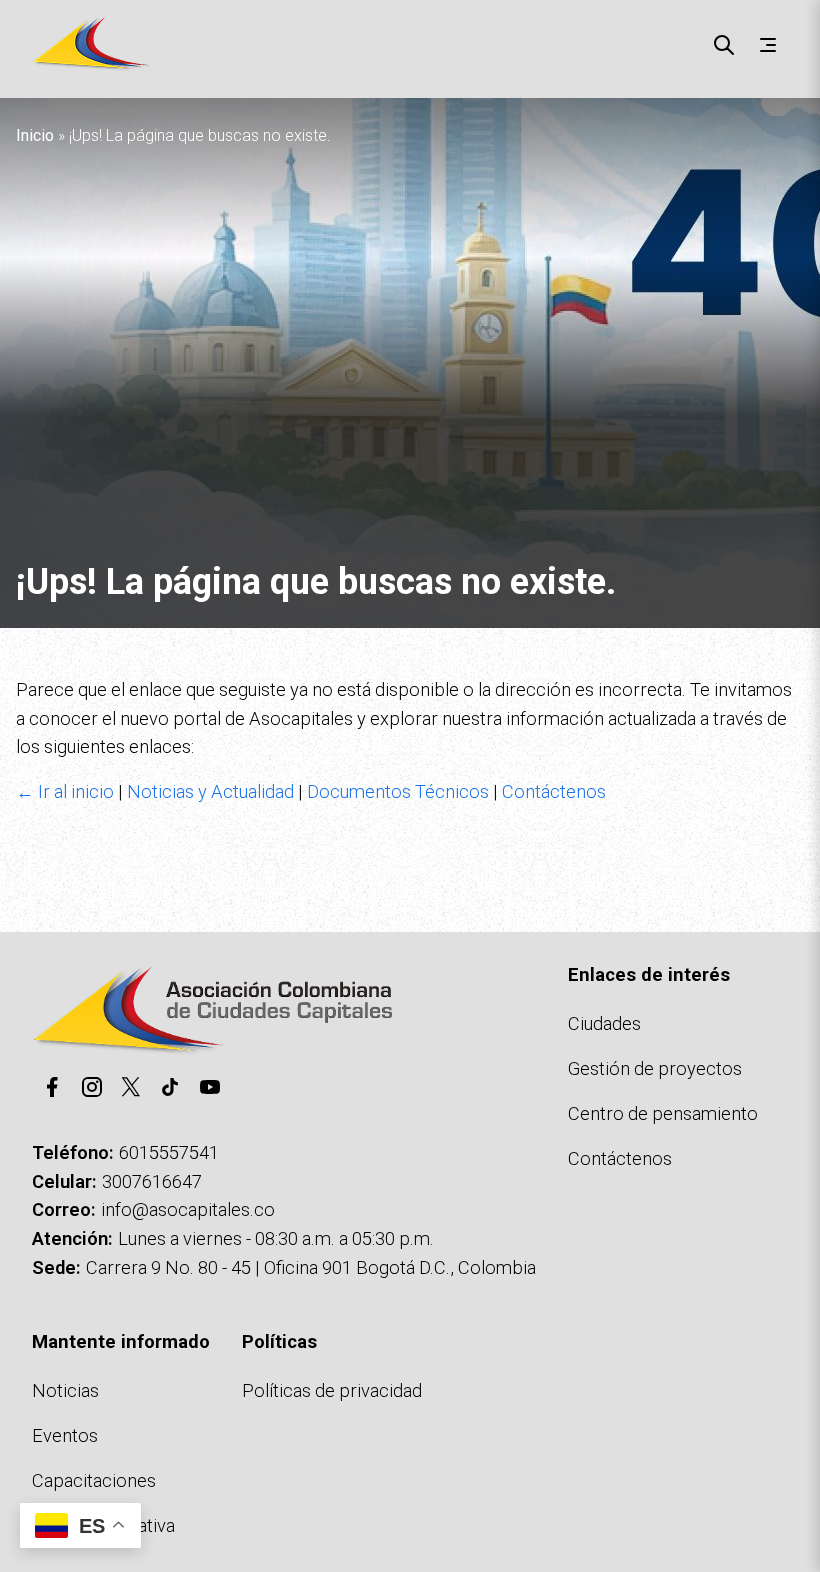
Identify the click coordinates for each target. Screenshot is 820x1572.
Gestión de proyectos (655, 1068)
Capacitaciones (94, 1480)
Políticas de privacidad (332, 1390)
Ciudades (604, 1023)
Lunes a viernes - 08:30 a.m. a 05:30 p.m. (276, 1238)
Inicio (35, 135)
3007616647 (152, 1181)
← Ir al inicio (65, 791)
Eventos (65, 1435)
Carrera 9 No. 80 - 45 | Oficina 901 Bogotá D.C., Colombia (311, 1267)
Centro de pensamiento (663, 1113)
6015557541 (169, 1152)
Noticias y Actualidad (210, 791)
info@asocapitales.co (188, 1209)
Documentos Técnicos (398, 791)
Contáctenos (554, 791)
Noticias (65, 1390)
